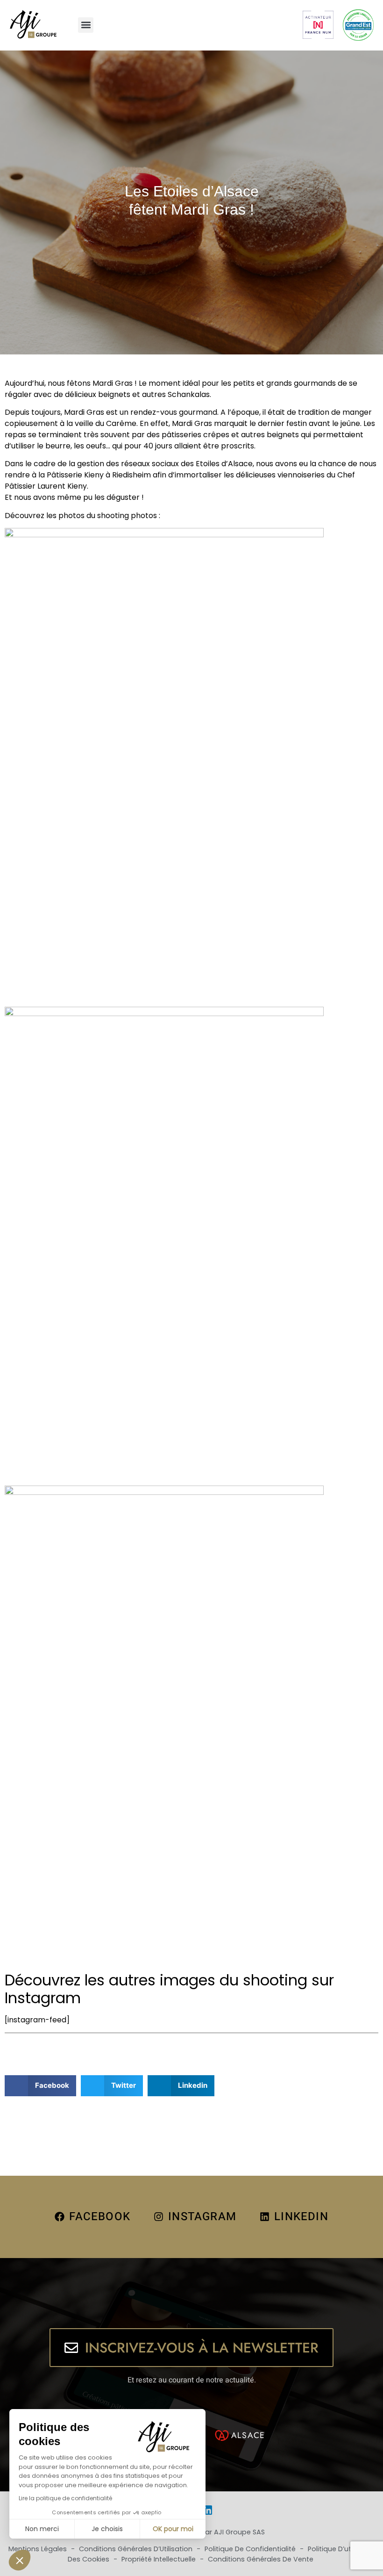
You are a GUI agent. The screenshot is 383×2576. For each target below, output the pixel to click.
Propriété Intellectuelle (160, 2559)
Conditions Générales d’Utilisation (137, 2549)
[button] (86, 25)
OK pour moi (173, 2529)
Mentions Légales (39, 2549)
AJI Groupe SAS (239, 2532)
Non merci (42, 2529)
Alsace (248, 2435)
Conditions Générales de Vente (261, 2559)
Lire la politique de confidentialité (65, 2498)
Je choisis (107, 2529)
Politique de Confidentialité (251, 2549)
